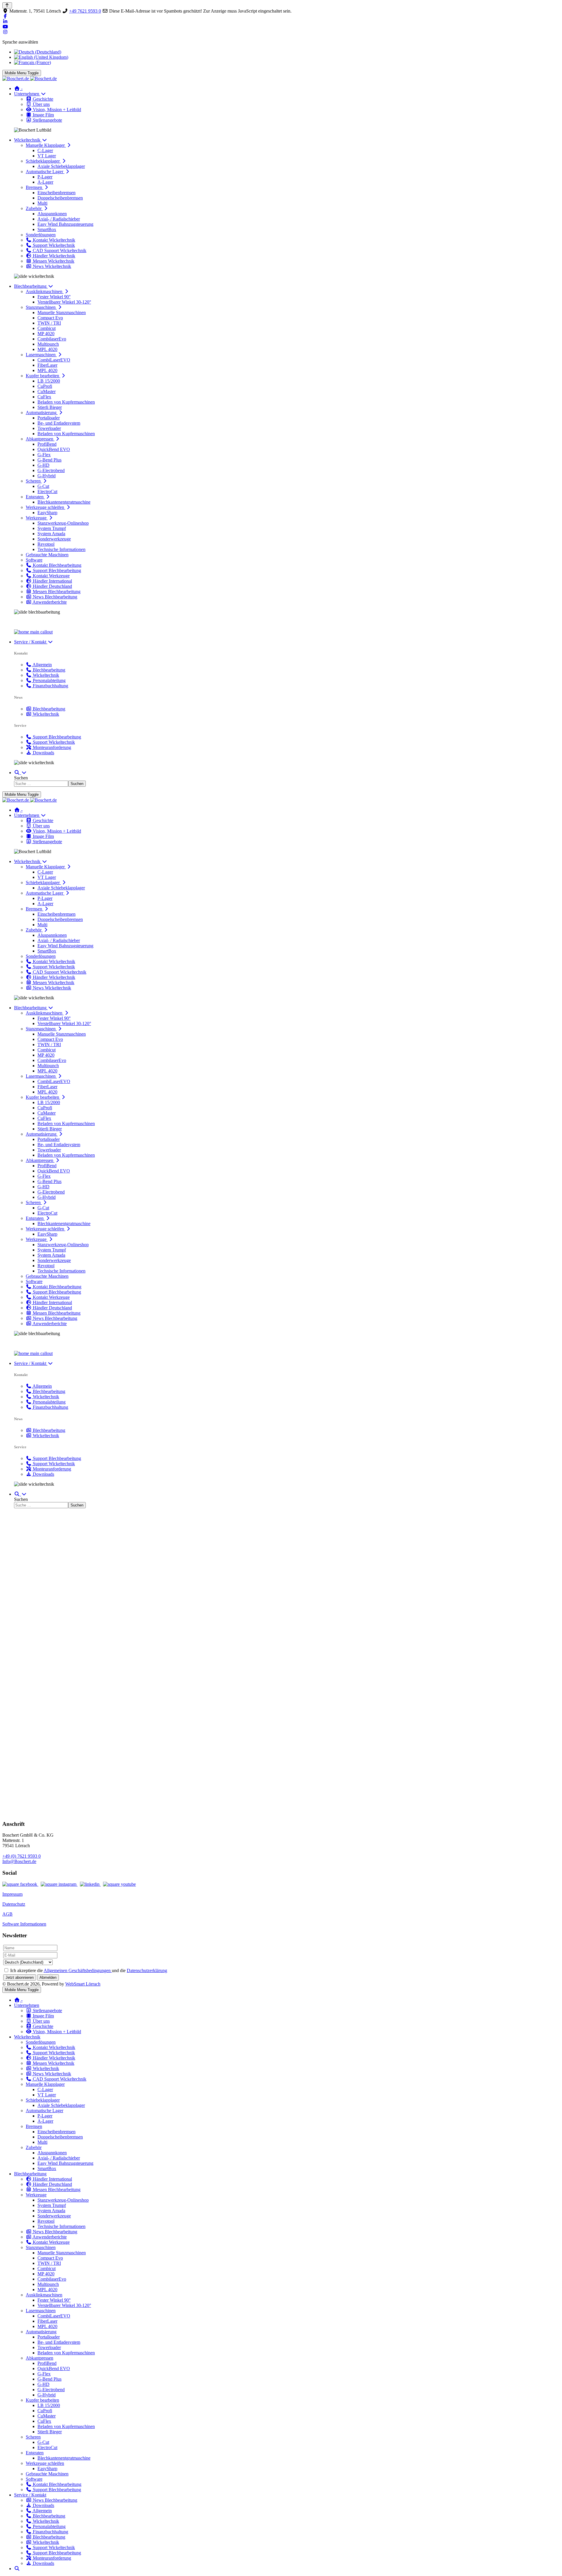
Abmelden (48, 1977)
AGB (7, 1914)
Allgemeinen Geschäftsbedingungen (78, 1970)
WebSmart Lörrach (83, 1984)
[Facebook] (5, 16)
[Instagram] (5, 32)
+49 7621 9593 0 (85, 11)
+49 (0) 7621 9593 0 (22, 1856)
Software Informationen (24, 1924)
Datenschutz (14, 1904)
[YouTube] (5, 27)
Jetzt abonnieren (20, 1977)
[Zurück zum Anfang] (7, 5)
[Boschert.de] (30, 79)
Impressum (12, 1894)
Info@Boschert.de (19, 1861)
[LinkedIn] (5, 21)
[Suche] (20, 773)
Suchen (21, 778)
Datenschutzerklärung (147, 1970)
